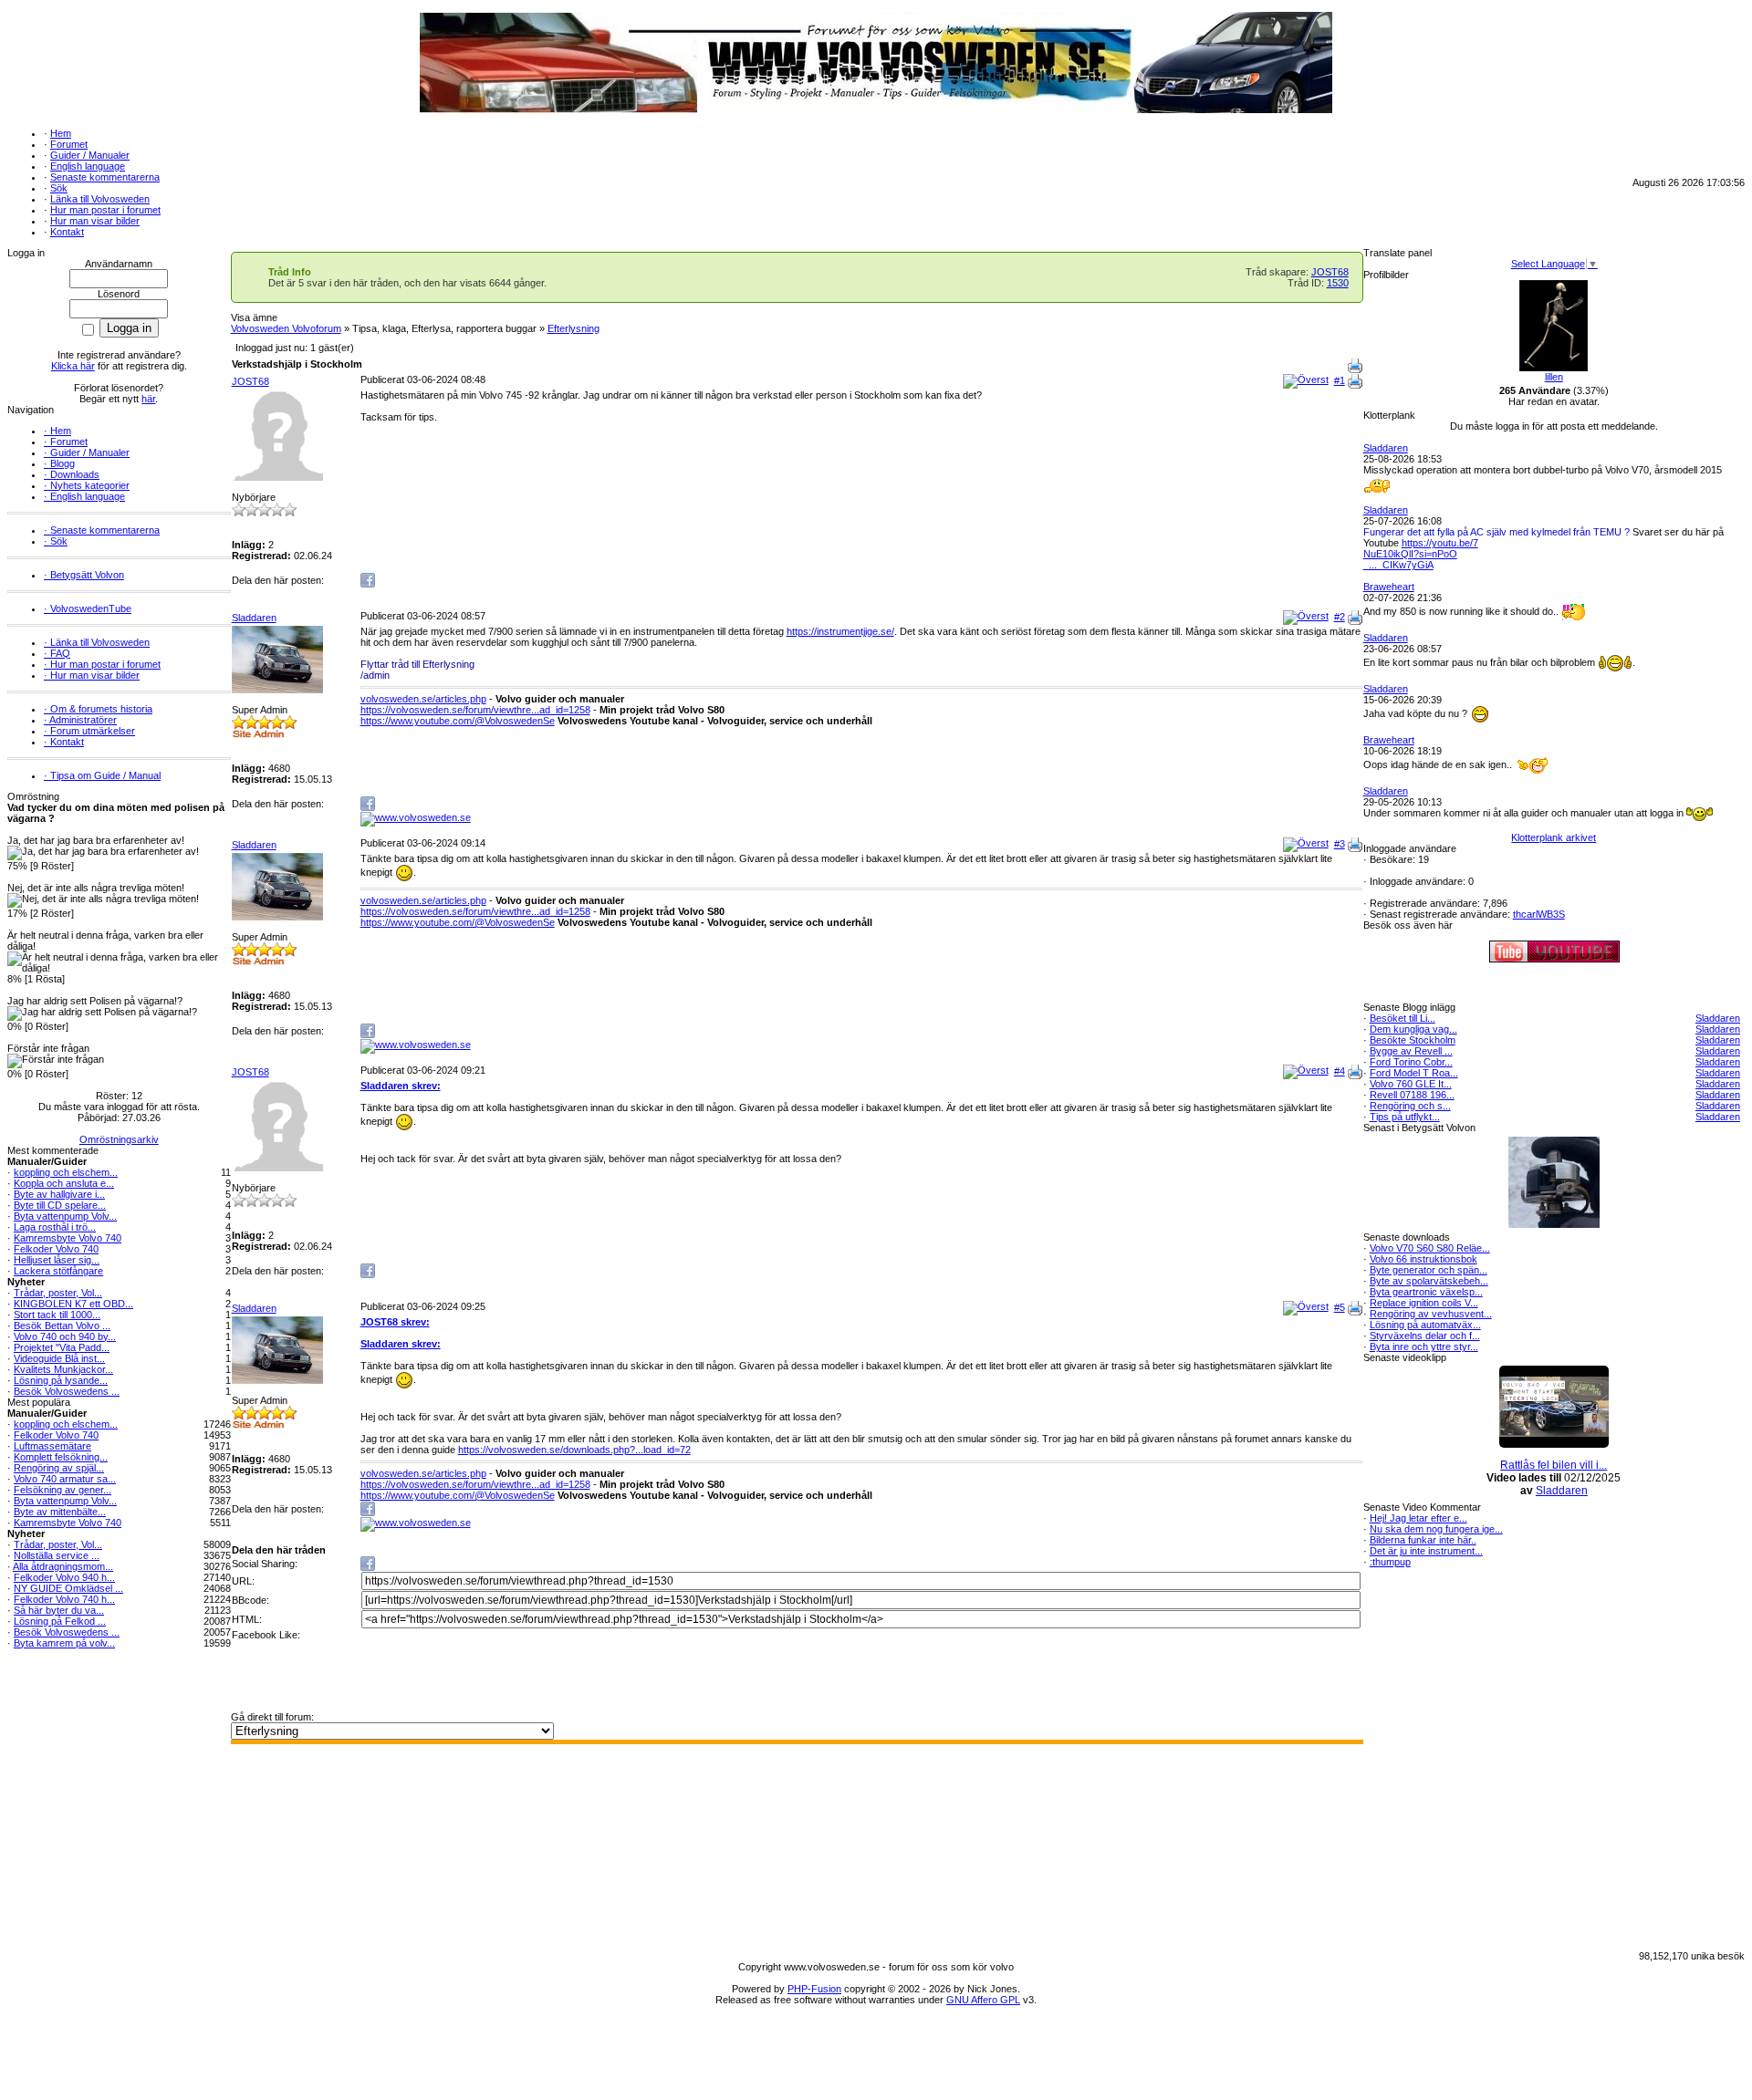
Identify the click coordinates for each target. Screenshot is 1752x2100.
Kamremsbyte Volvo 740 (68, 1238)
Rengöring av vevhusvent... (1431, 1314)
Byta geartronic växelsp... (1426, 1292)
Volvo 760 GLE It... (1411, 1084)
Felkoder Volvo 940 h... (64, 1577)
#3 (1340, 844)
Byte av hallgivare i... (59, 1194)
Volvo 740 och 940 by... (65, 1336)
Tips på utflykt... (1405, 1117)
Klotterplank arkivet (1554, 837)
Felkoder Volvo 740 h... (64, 1599)
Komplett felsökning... (61, 1457)
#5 (1340, 1307)
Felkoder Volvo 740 (56, 1249)
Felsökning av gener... (63, 1490)
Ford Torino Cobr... (1411, 1062)
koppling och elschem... (66, 1172)
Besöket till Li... (1403, 1018)
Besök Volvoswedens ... (67, 1391)
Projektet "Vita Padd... (62, 1347)
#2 (1340, 617)
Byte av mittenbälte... (60, 1512)
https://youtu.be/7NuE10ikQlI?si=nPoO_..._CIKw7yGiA (1421, 554)
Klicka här (73, 366)
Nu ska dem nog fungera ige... (1436, 1529)
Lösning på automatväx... (1425, 1325)
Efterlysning (574, 328)
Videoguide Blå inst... (59, 1358)
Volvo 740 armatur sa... (65, 1479)
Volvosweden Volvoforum (286, 328)
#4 (1340, 1071)
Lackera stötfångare (58, 1271)
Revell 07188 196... (1412, 1095)
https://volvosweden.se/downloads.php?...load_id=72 (574, 1450)
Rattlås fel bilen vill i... (1554, 1465)
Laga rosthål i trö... (55, 1227)
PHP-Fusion (814, 1989)
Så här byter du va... (59, 1610)
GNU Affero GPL (983, 2000)
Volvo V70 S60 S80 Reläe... (1430, 1248)
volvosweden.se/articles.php (423, 699)
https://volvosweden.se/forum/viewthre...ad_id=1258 (475, 710)
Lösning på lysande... (61, 1380)
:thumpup (1390, 1562)
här (148, 399)
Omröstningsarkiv (119, 1139)
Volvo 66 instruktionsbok (1423, 1259)
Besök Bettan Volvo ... (62, 1325)
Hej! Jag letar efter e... (1418, 1518)
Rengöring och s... (1410, 1106)
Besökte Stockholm (1413, 1040)
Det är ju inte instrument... (1426, 1551)
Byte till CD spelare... (60, 1205)
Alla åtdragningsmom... (63, 1566)
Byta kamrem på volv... (64, 1643)
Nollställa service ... (57, 1555)
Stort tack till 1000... (57, 1315)
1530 (1338, 283)
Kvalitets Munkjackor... (63, 1369)
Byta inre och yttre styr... (1424, 1346)
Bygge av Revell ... (1411, 1051)
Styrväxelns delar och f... (1425, 1336)
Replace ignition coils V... (1424, 1303)
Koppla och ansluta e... (64, 1183)
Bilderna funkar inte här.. (1423, 1540)
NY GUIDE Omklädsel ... (68, 1588)
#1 (1340, 380)
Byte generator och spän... (1429, 1270)
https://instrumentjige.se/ (840, 631)
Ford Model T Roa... (1414, 1073)
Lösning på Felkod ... (60, 1621)
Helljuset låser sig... (57, 1260)
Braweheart (1389, 587)
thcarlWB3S (1539, 914)
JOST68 (1330, 272)
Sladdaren (254, 618)
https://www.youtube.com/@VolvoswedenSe (458, 721)
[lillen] (1554, 368)
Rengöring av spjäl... (59, 1468)
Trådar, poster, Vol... (58, 1293)
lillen (1554, 377)
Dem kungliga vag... (1413, 1029)
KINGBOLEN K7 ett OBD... (73, 1304)
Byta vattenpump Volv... (65, 1216)
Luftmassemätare (52, 1446)
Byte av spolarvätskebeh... (1429, 1281)
